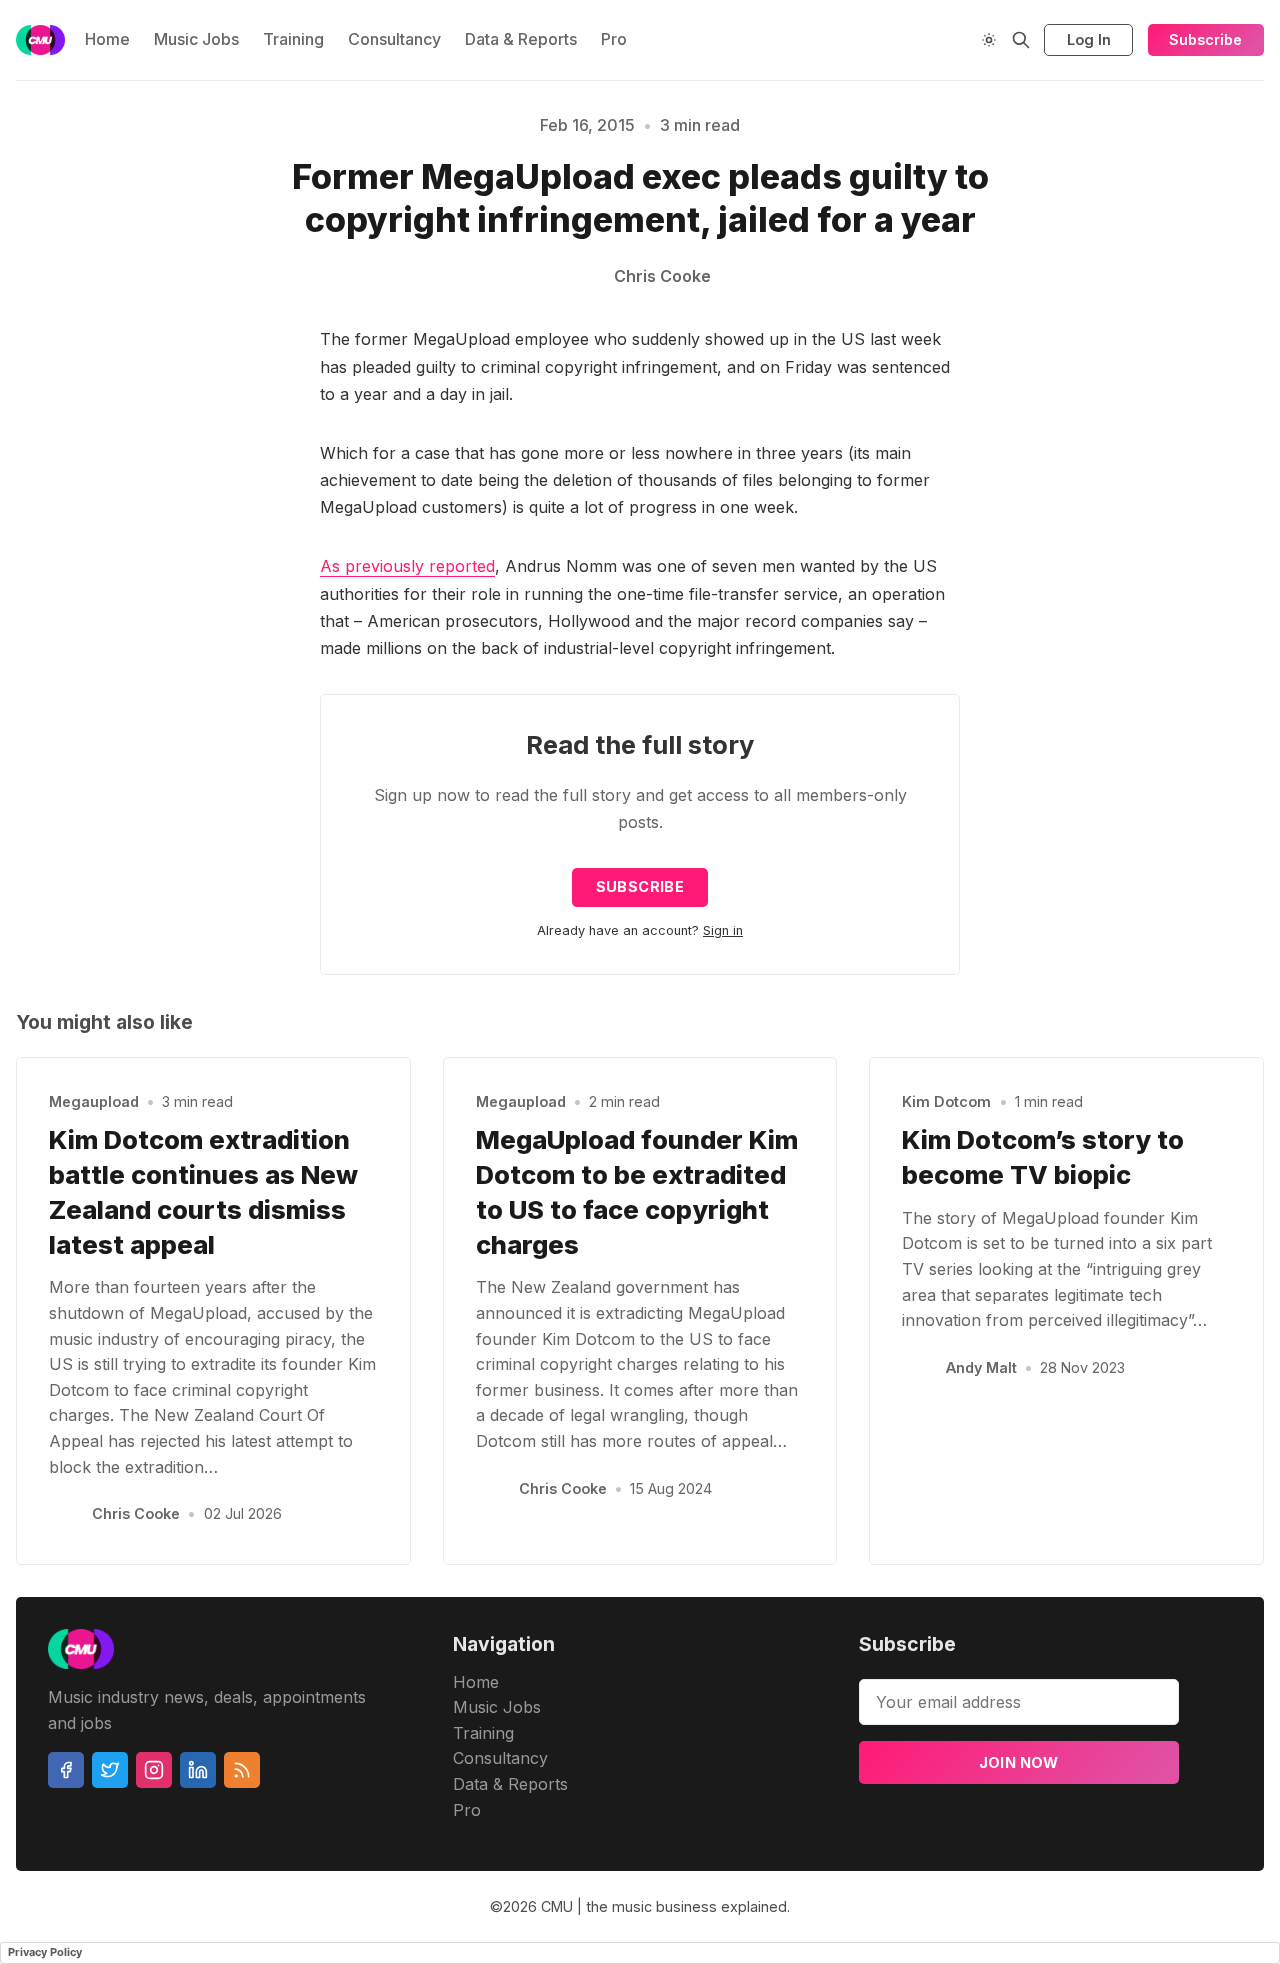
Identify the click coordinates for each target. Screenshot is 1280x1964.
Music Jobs (196, 39)
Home (107, 39)
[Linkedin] (198, 1770)
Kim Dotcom (946, 1101)
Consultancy (394, 39)
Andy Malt (981, 1367)
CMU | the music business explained (664, 1906)
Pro (614, 39)
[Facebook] (66, 1770)
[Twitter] (110, 1770)
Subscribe (1205, 39)
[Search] (1021, 40)
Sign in (723, 930)
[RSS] (242, 1770)
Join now (1019, 1762)
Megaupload (94, 1101)
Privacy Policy (45, 1952)
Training (293, 39)
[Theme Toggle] (989, 40)
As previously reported (407, 566)
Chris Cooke (136, 1513)
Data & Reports (521, 39)
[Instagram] (154, 1770)
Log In (1089, 39)
